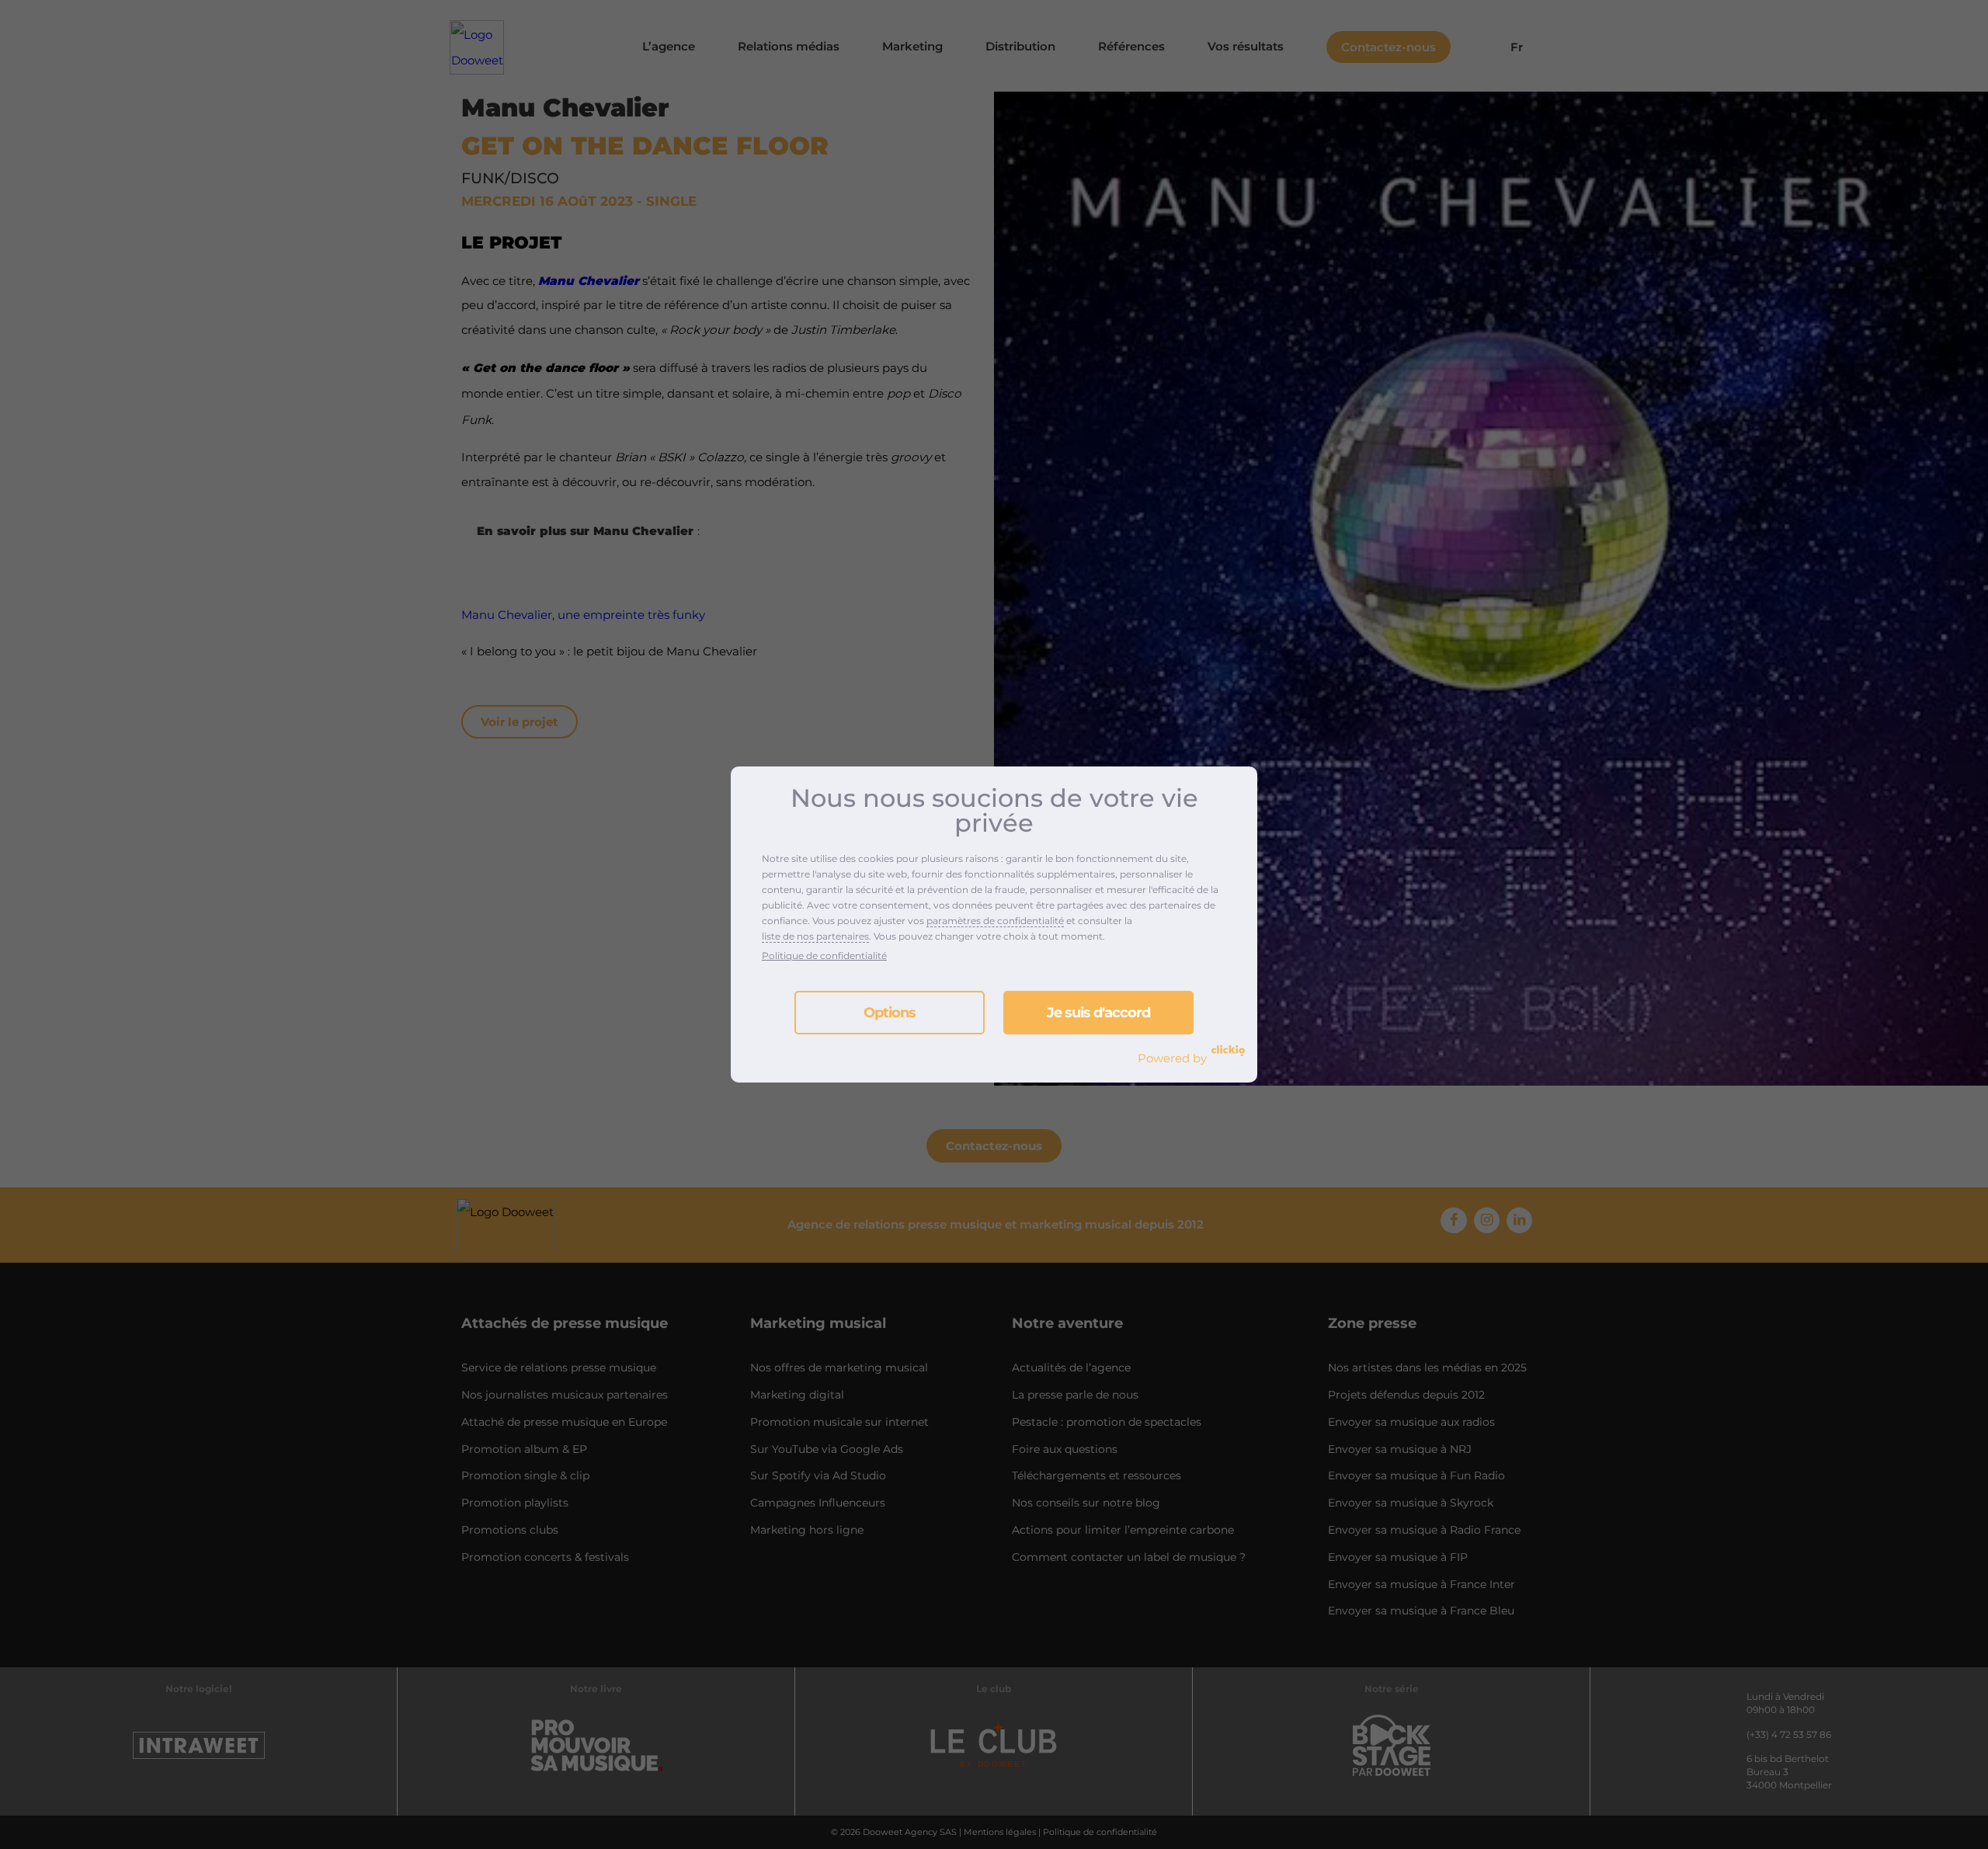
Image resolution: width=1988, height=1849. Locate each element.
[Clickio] (1228, 1051)
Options (890, 1013)
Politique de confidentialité (824, 956)
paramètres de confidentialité (995, 921)
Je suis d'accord (1098, 1013)
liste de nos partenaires (815, 936)
